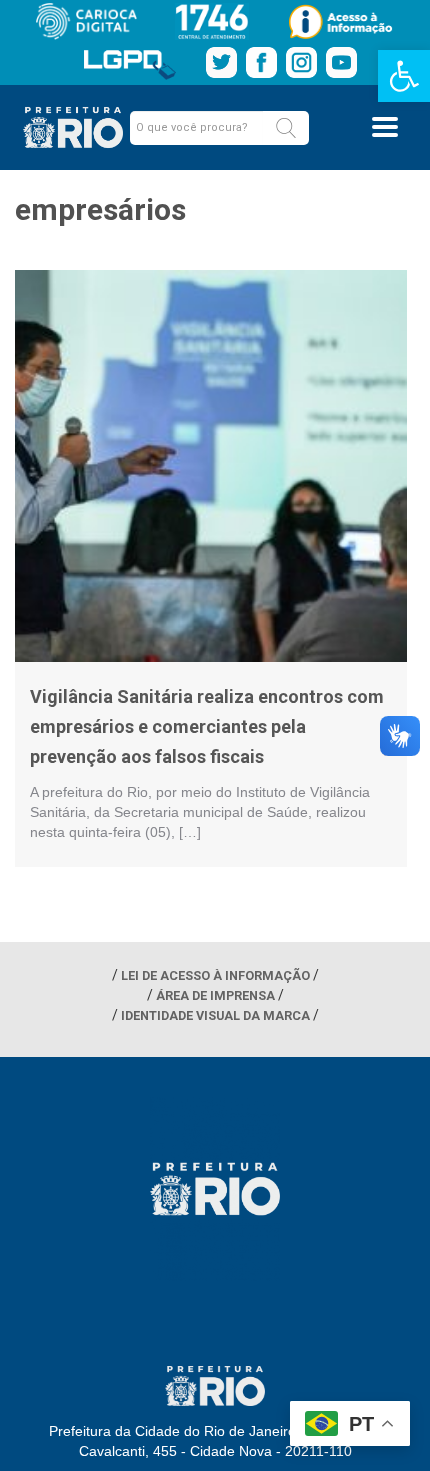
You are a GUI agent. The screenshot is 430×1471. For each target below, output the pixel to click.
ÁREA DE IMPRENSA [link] (215, 995)
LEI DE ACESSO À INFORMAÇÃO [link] (215, 975)
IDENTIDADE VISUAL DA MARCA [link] (215, 1015)
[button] (286, 128)
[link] (404, 76)
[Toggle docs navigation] (385, 127)
